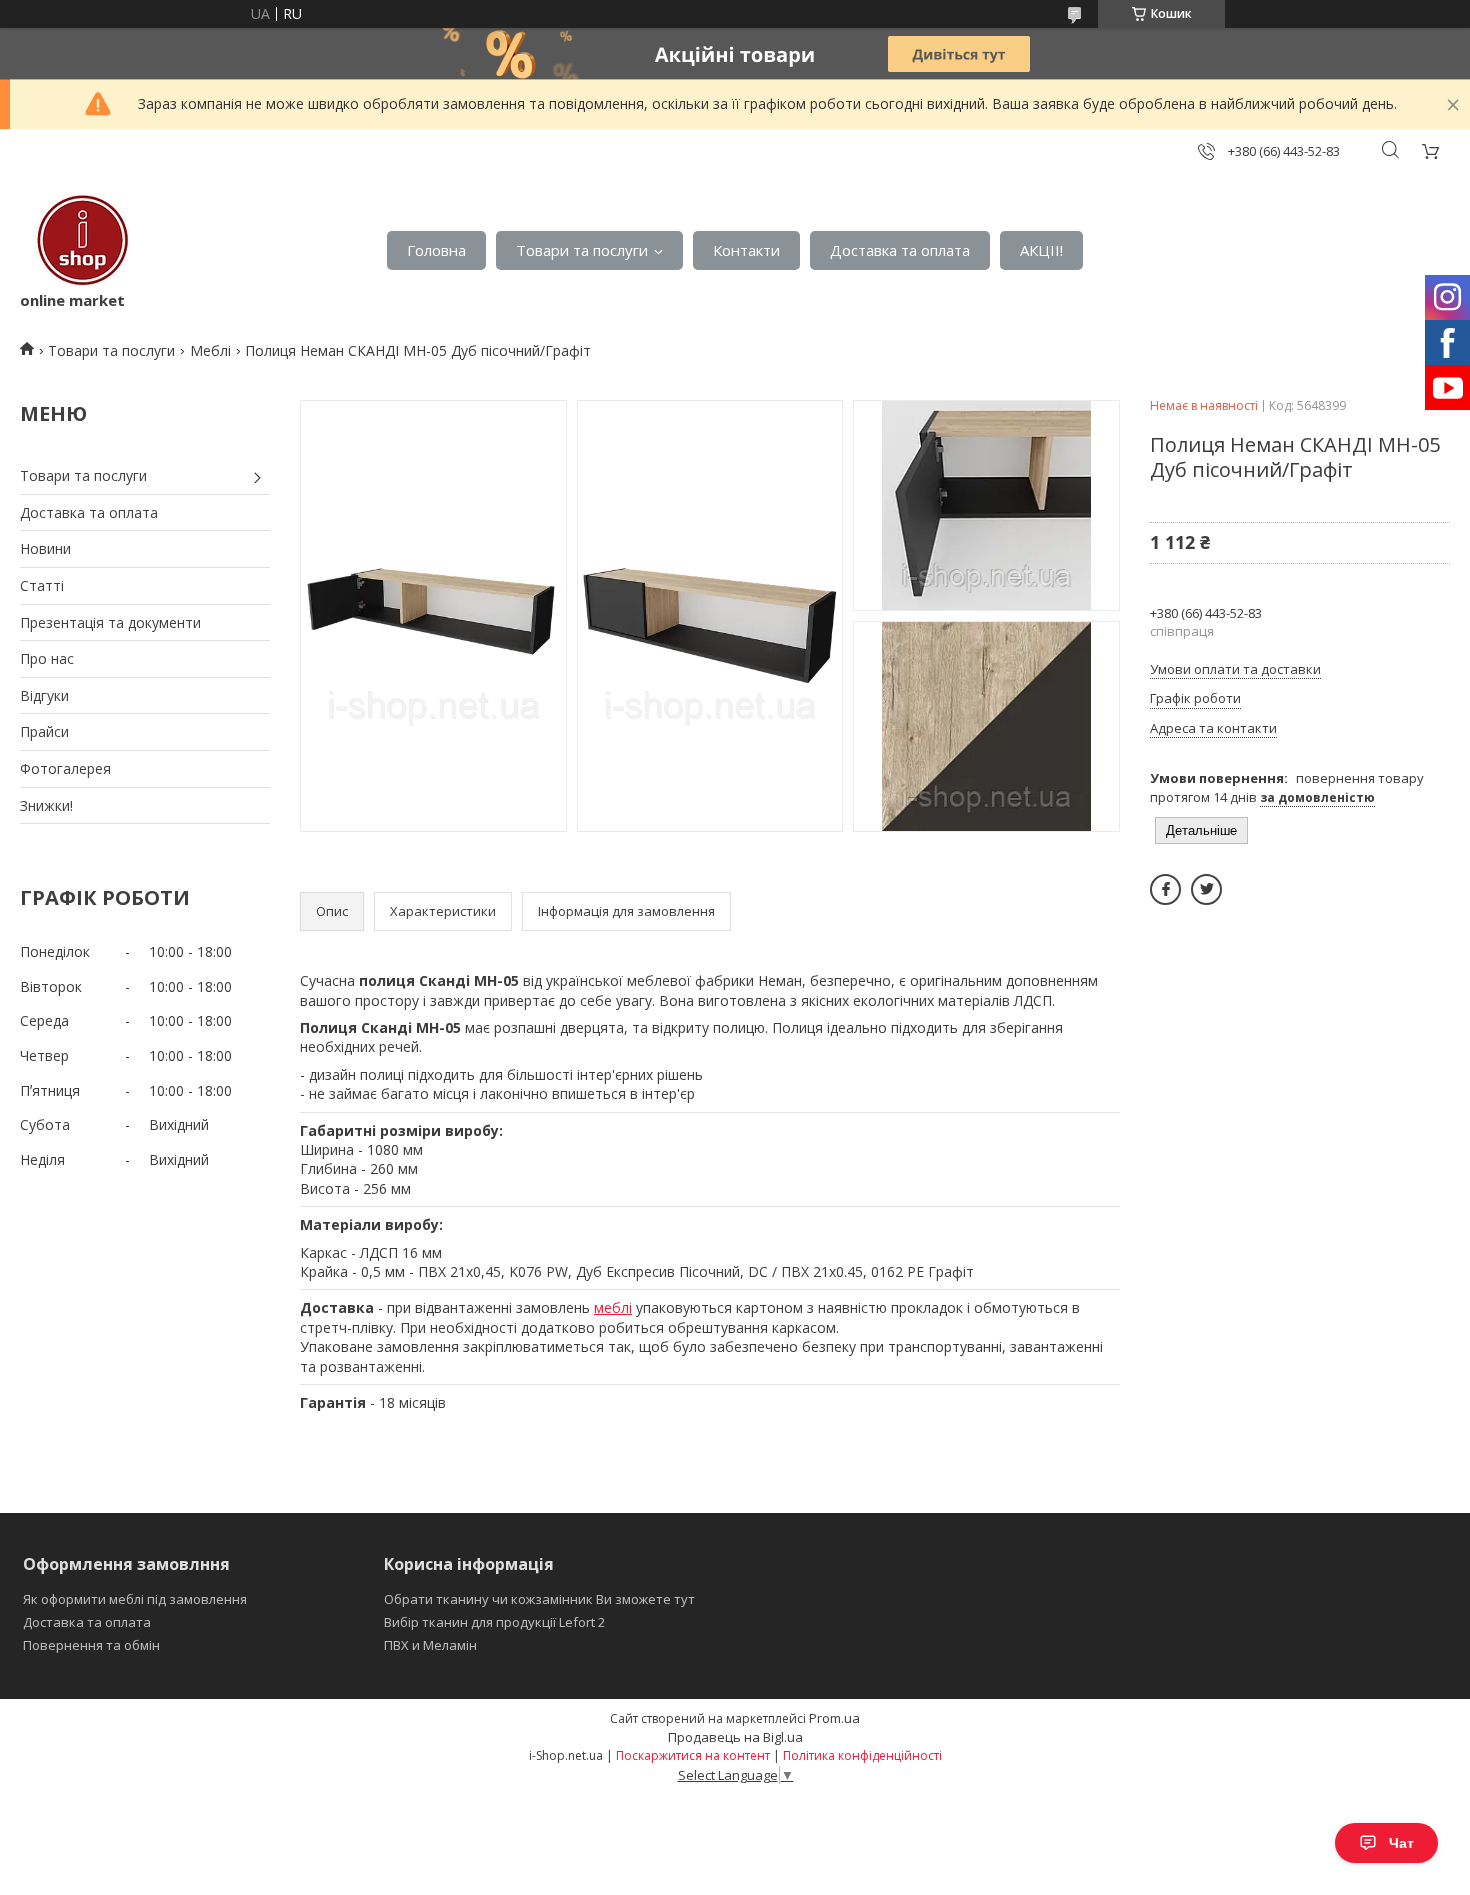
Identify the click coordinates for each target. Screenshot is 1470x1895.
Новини (45, 548)
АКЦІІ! (1041, 250)
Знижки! (46, 805)
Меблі (210, 350)
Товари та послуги (582, 250)
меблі (613, 1307)
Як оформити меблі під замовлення (135, 1599)
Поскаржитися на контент (693, 1755)
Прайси (44, 731)
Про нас (47, 658)
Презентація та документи (110, 622)
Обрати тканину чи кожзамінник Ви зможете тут (539, 1599)
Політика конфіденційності (862, 1755)
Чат (1401, 1843)
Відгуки (44, 695)
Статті (42, 585)
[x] (1206, 889)
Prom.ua (834, 1718)
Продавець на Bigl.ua (735, 1737)
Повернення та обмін (91, 1645)
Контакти (746, 250)
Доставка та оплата (900, 250)
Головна (436, 250)
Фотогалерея (65, 768)
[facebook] (1165, 889)
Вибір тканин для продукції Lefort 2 (494, 1622)
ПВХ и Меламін (430, 1645)
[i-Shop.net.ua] (78, 240)
